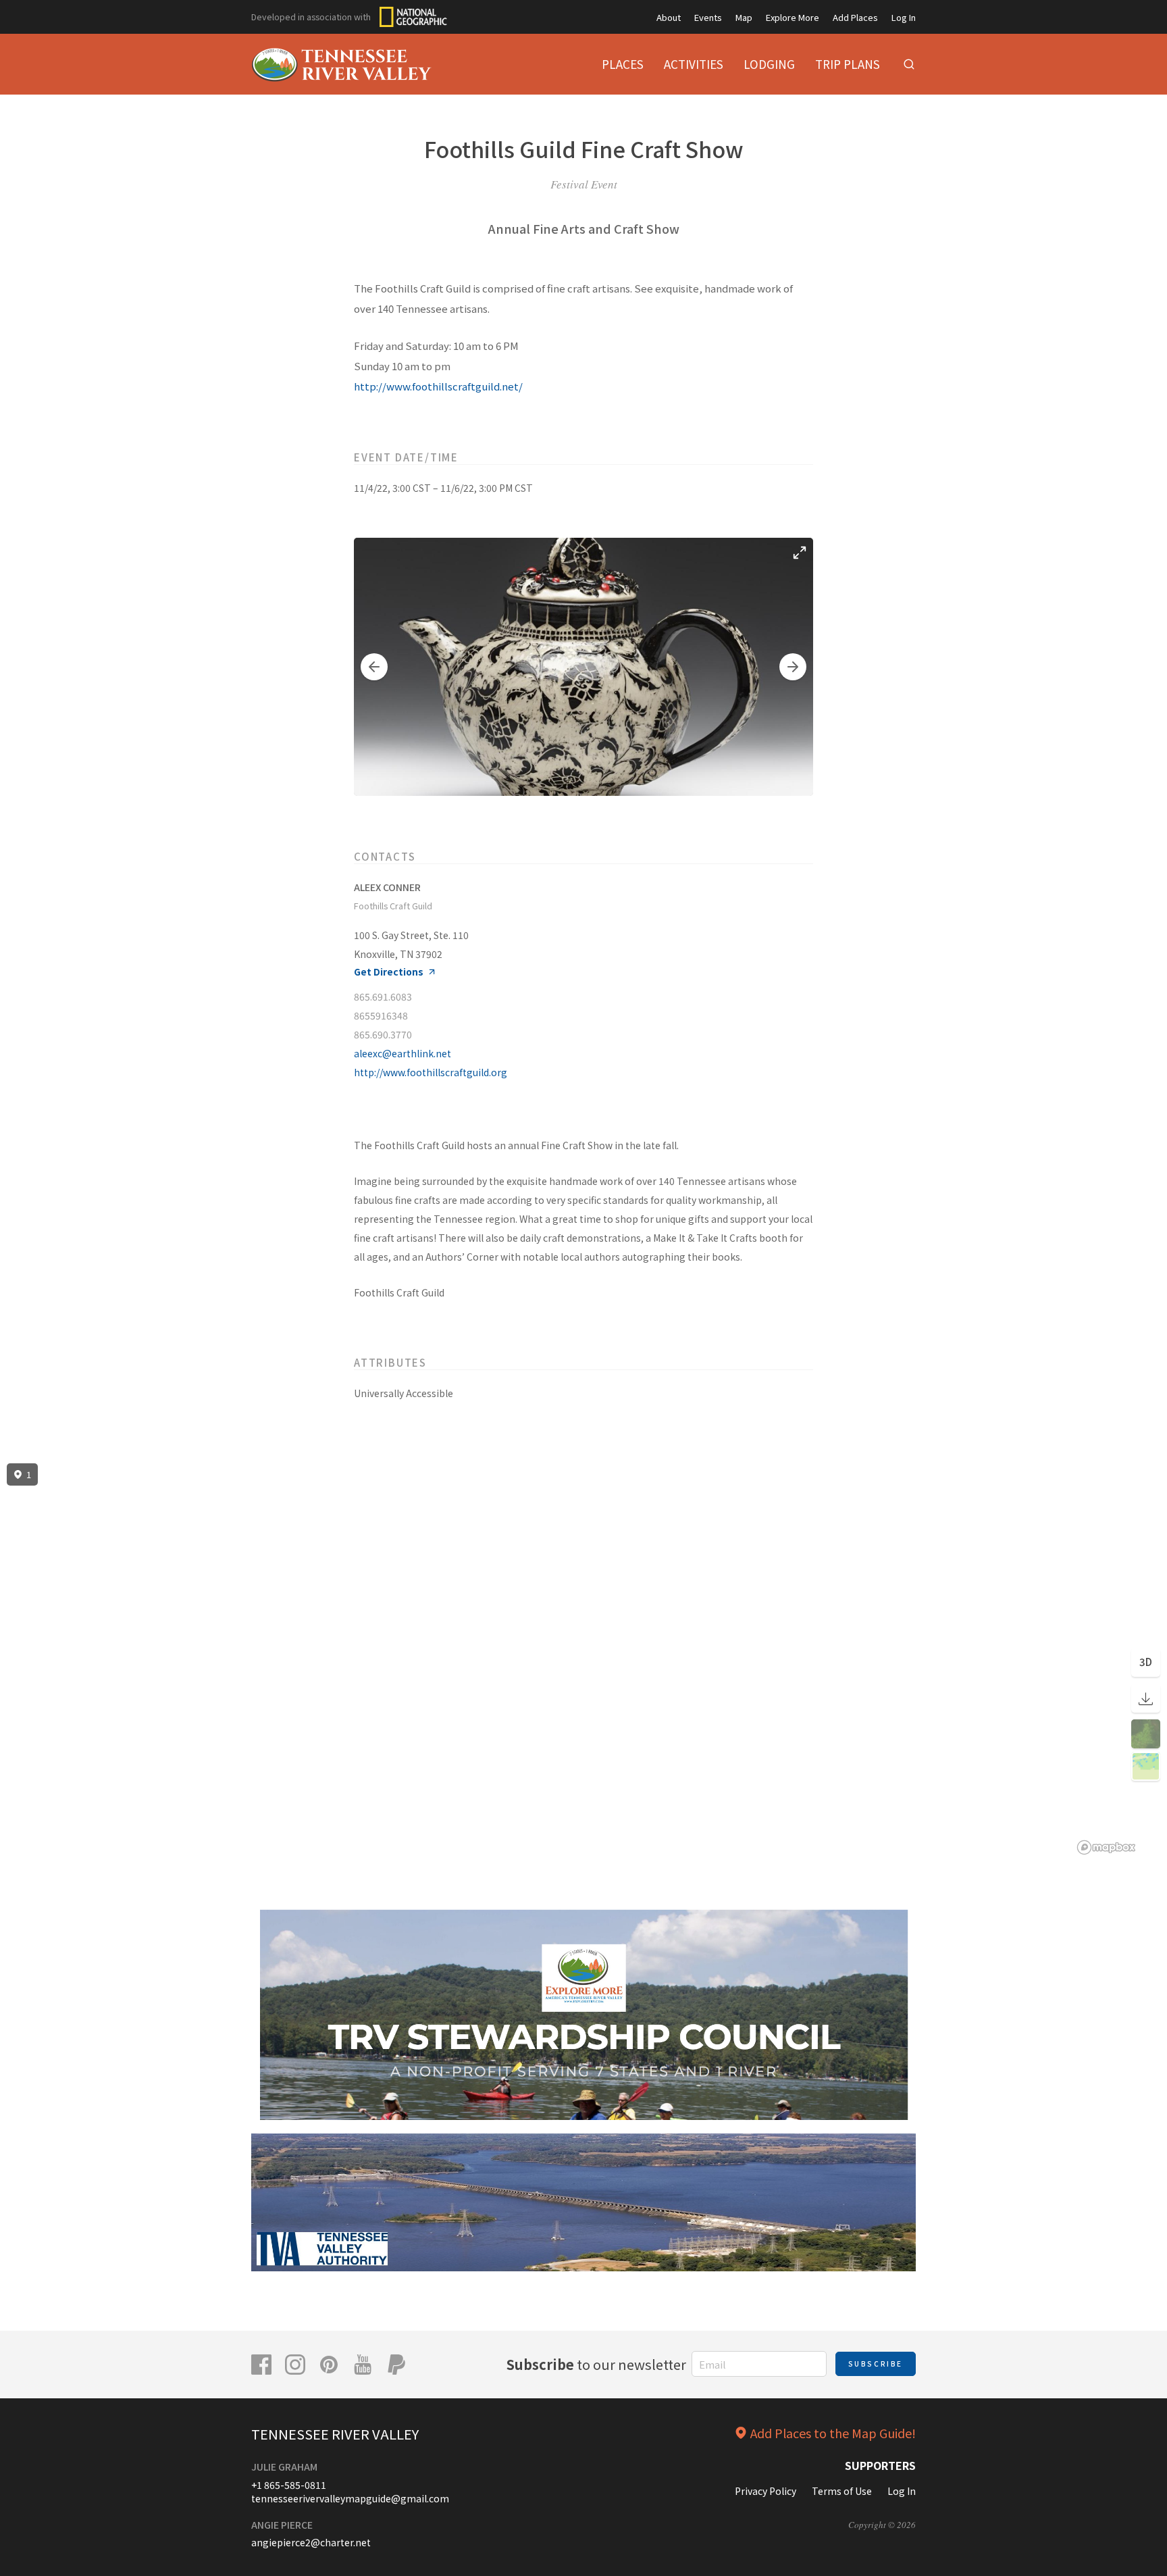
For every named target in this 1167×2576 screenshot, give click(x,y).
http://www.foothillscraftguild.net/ (438, 386)
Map (744, 17)
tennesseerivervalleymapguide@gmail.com (350, 2498)
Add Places (855, 17)
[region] (583, 1659)
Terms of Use (842, 2491)
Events (708, 17)
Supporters (880, 2465)
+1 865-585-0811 (289, 2485)
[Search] (909, 64)
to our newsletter (596, 2364)
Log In (904, 17)
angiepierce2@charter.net (311, 2542)
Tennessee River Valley (335, 2434)
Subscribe (876, 2364)
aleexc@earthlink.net (403, 1053)
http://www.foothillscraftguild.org (431, 1072)
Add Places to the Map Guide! (833, 2433)
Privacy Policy (766, 2491)
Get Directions (389, 972)
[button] (374, 667)
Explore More (793, 17)
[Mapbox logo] (1106, 1847)
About (669, 17)
